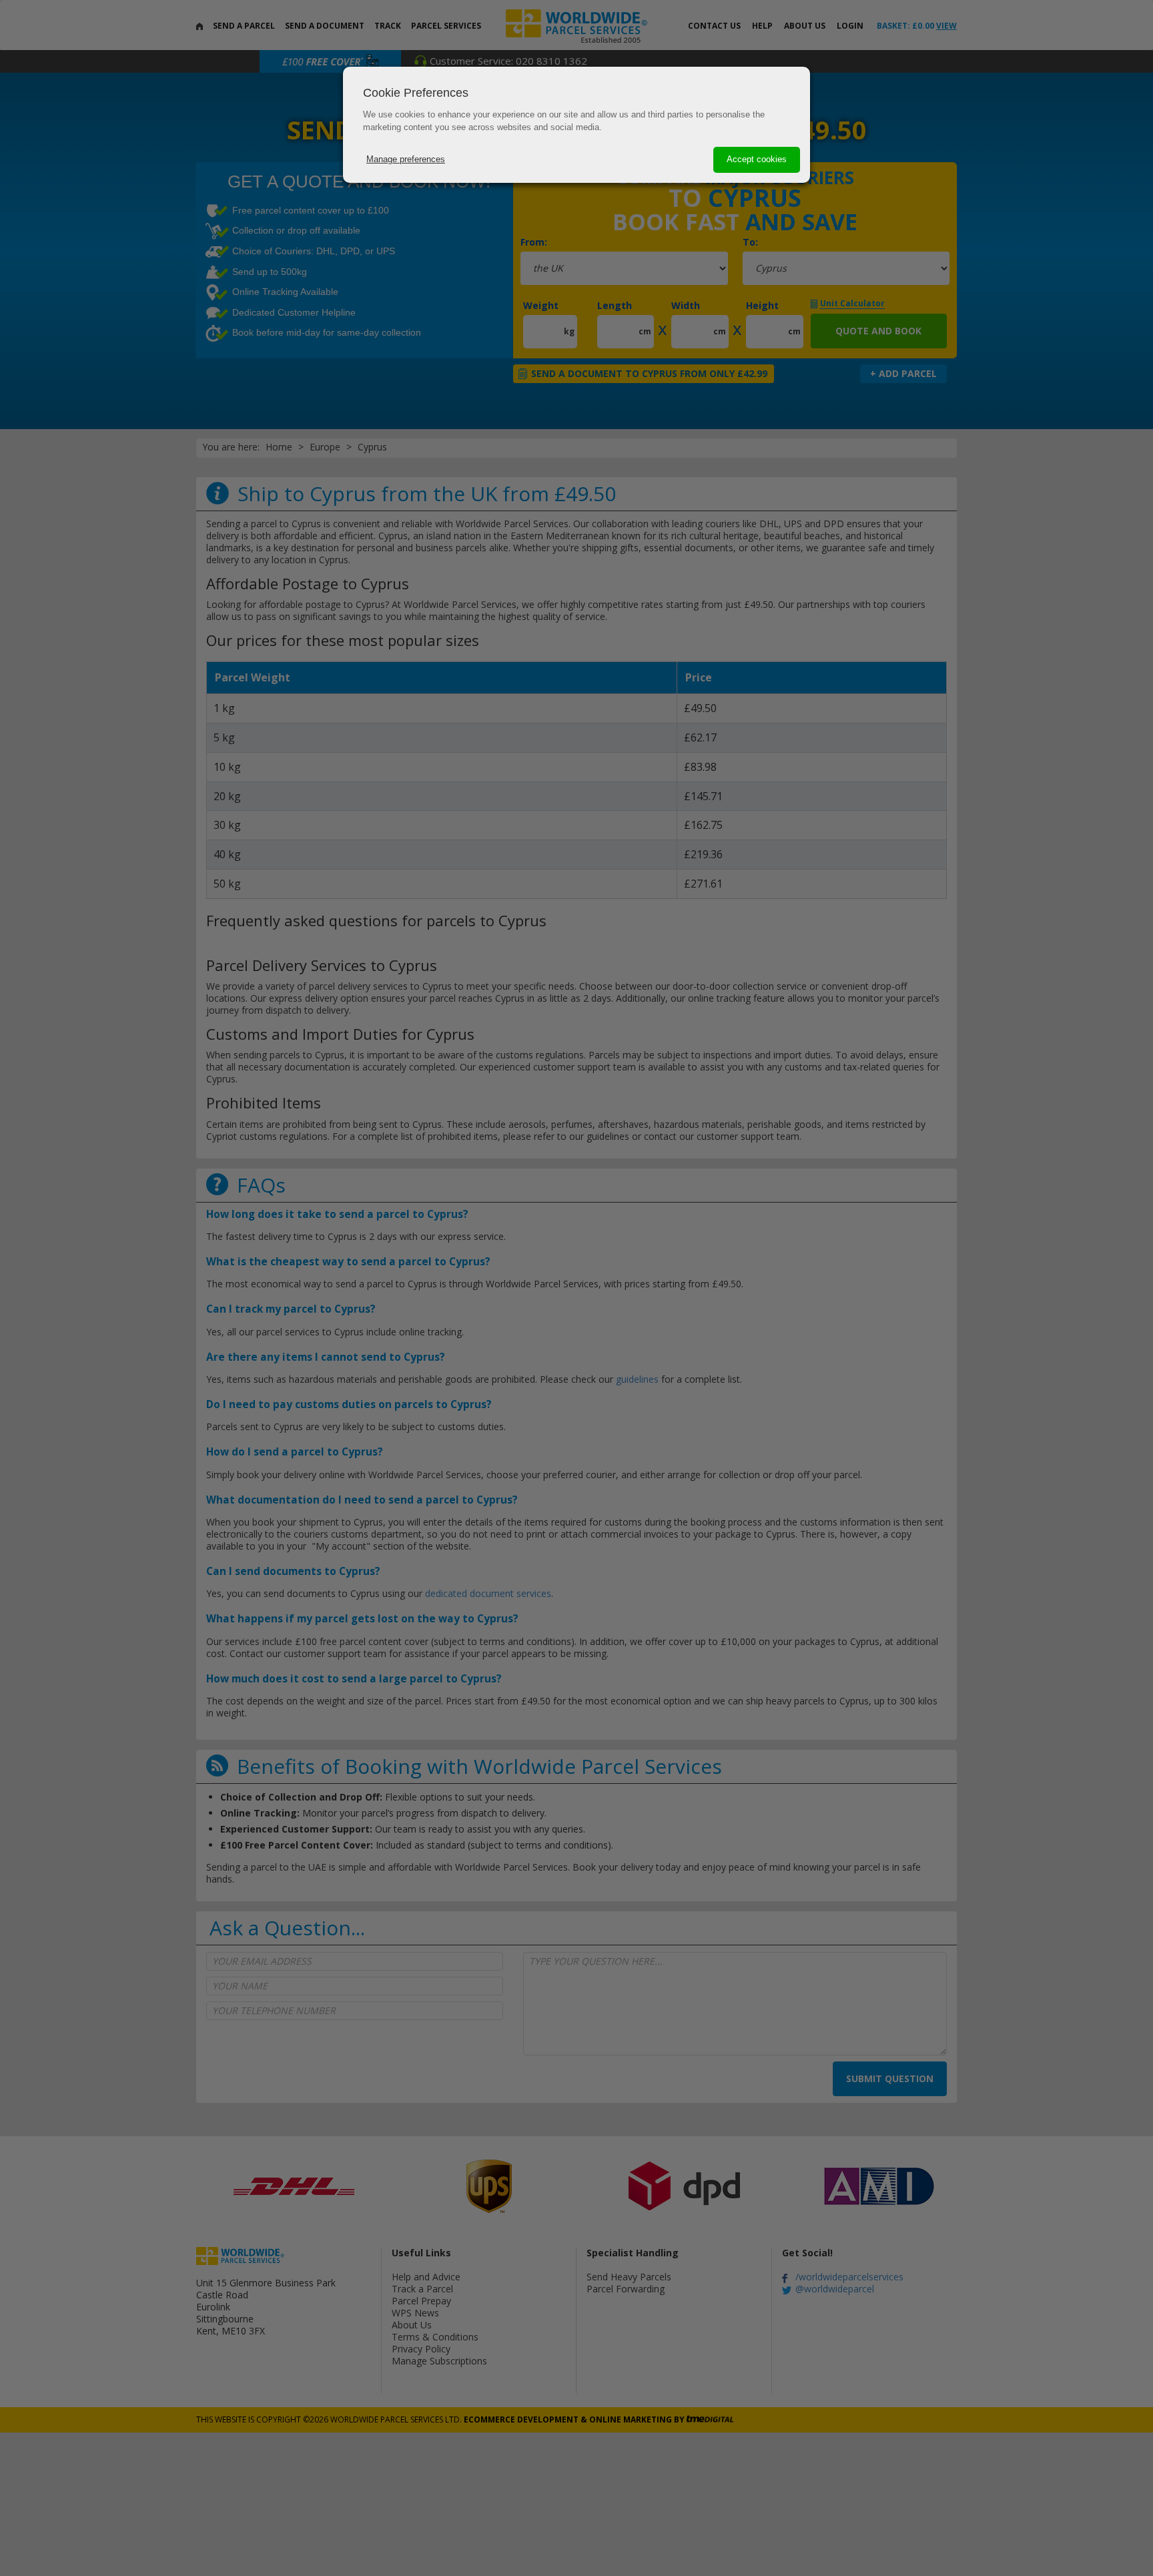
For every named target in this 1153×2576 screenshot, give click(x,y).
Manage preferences (406, 159)
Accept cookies (757, 159)
